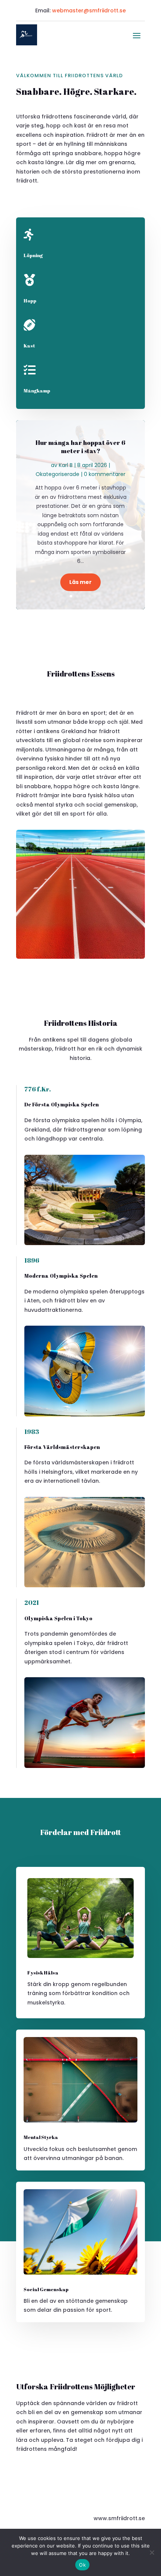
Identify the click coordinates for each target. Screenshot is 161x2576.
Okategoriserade (57, 474)
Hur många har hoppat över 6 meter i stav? (80, 447)
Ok (82, 2565)
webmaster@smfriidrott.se (89, 10)
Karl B (66, 465)
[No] (152, 2552)
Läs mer (80, 582)
